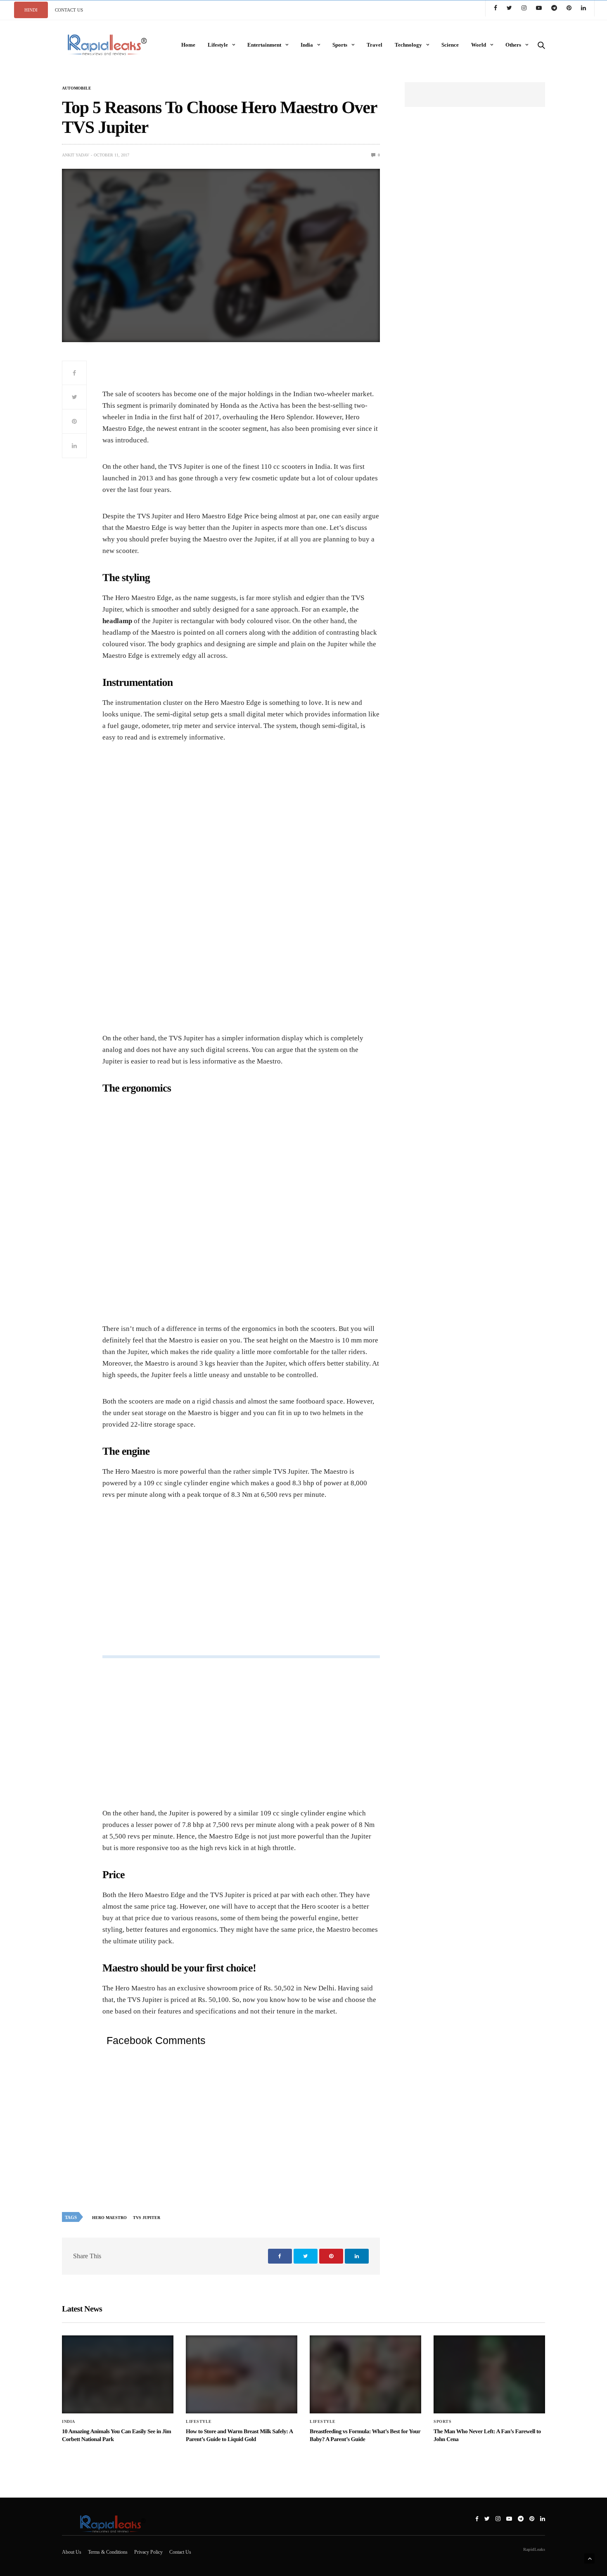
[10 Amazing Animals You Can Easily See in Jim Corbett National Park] (118, 2374)
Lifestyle (218, 45)
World (479, 45)
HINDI (31, 10)
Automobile (77, 88)
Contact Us (180, 2552)
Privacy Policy (148, 2552)
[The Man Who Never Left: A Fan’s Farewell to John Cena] (489, 2374)
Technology (408, 45)
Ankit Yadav (76, 155)
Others (513, 45)
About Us (72, 2552)
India (307, 45)
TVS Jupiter (147, 2218)
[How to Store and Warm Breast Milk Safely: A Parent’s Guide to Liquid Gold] (242, 2374)
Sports (340, 45)
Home (188, 45)
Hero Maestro (109, 2218)
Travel (375, 45)
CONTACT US (69, 10)
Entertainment (264, 45)
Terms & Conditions (108, 2552)
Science (450, 45)
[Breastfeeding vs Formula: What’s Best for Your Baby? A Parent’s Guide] (365, 2374)
